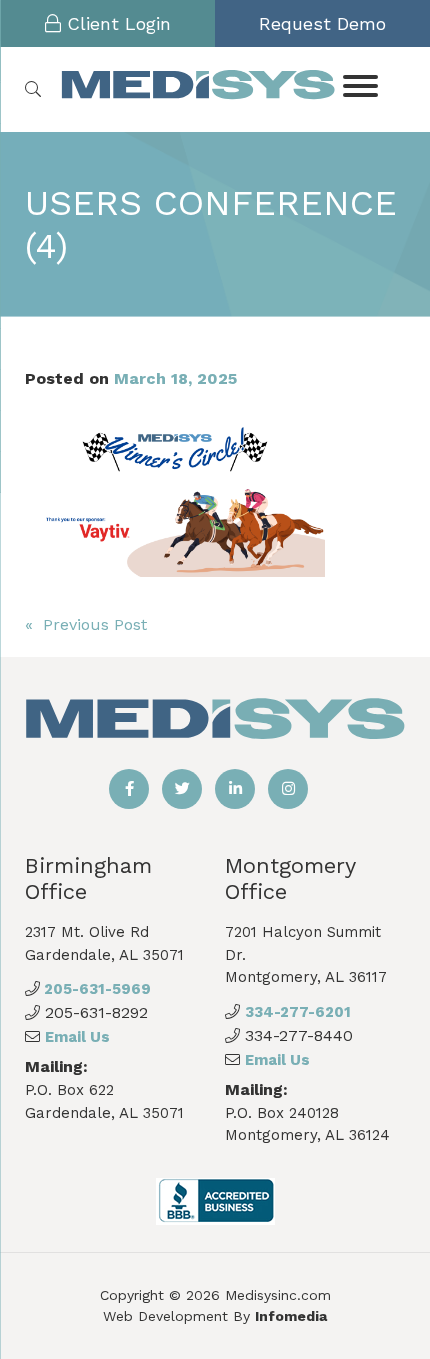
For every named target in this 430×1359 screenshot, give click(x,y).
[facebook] (129, 789)
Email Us (77, 1037)
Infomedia (291, 1316)
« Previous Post (86, 624)
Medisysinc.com (278, 1295)
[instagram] (288, 789)
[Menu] (361, 84)
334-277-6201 (298, 1012)
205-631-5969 (95, 989)
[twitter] (182, 789)
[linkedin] (235, 789)
